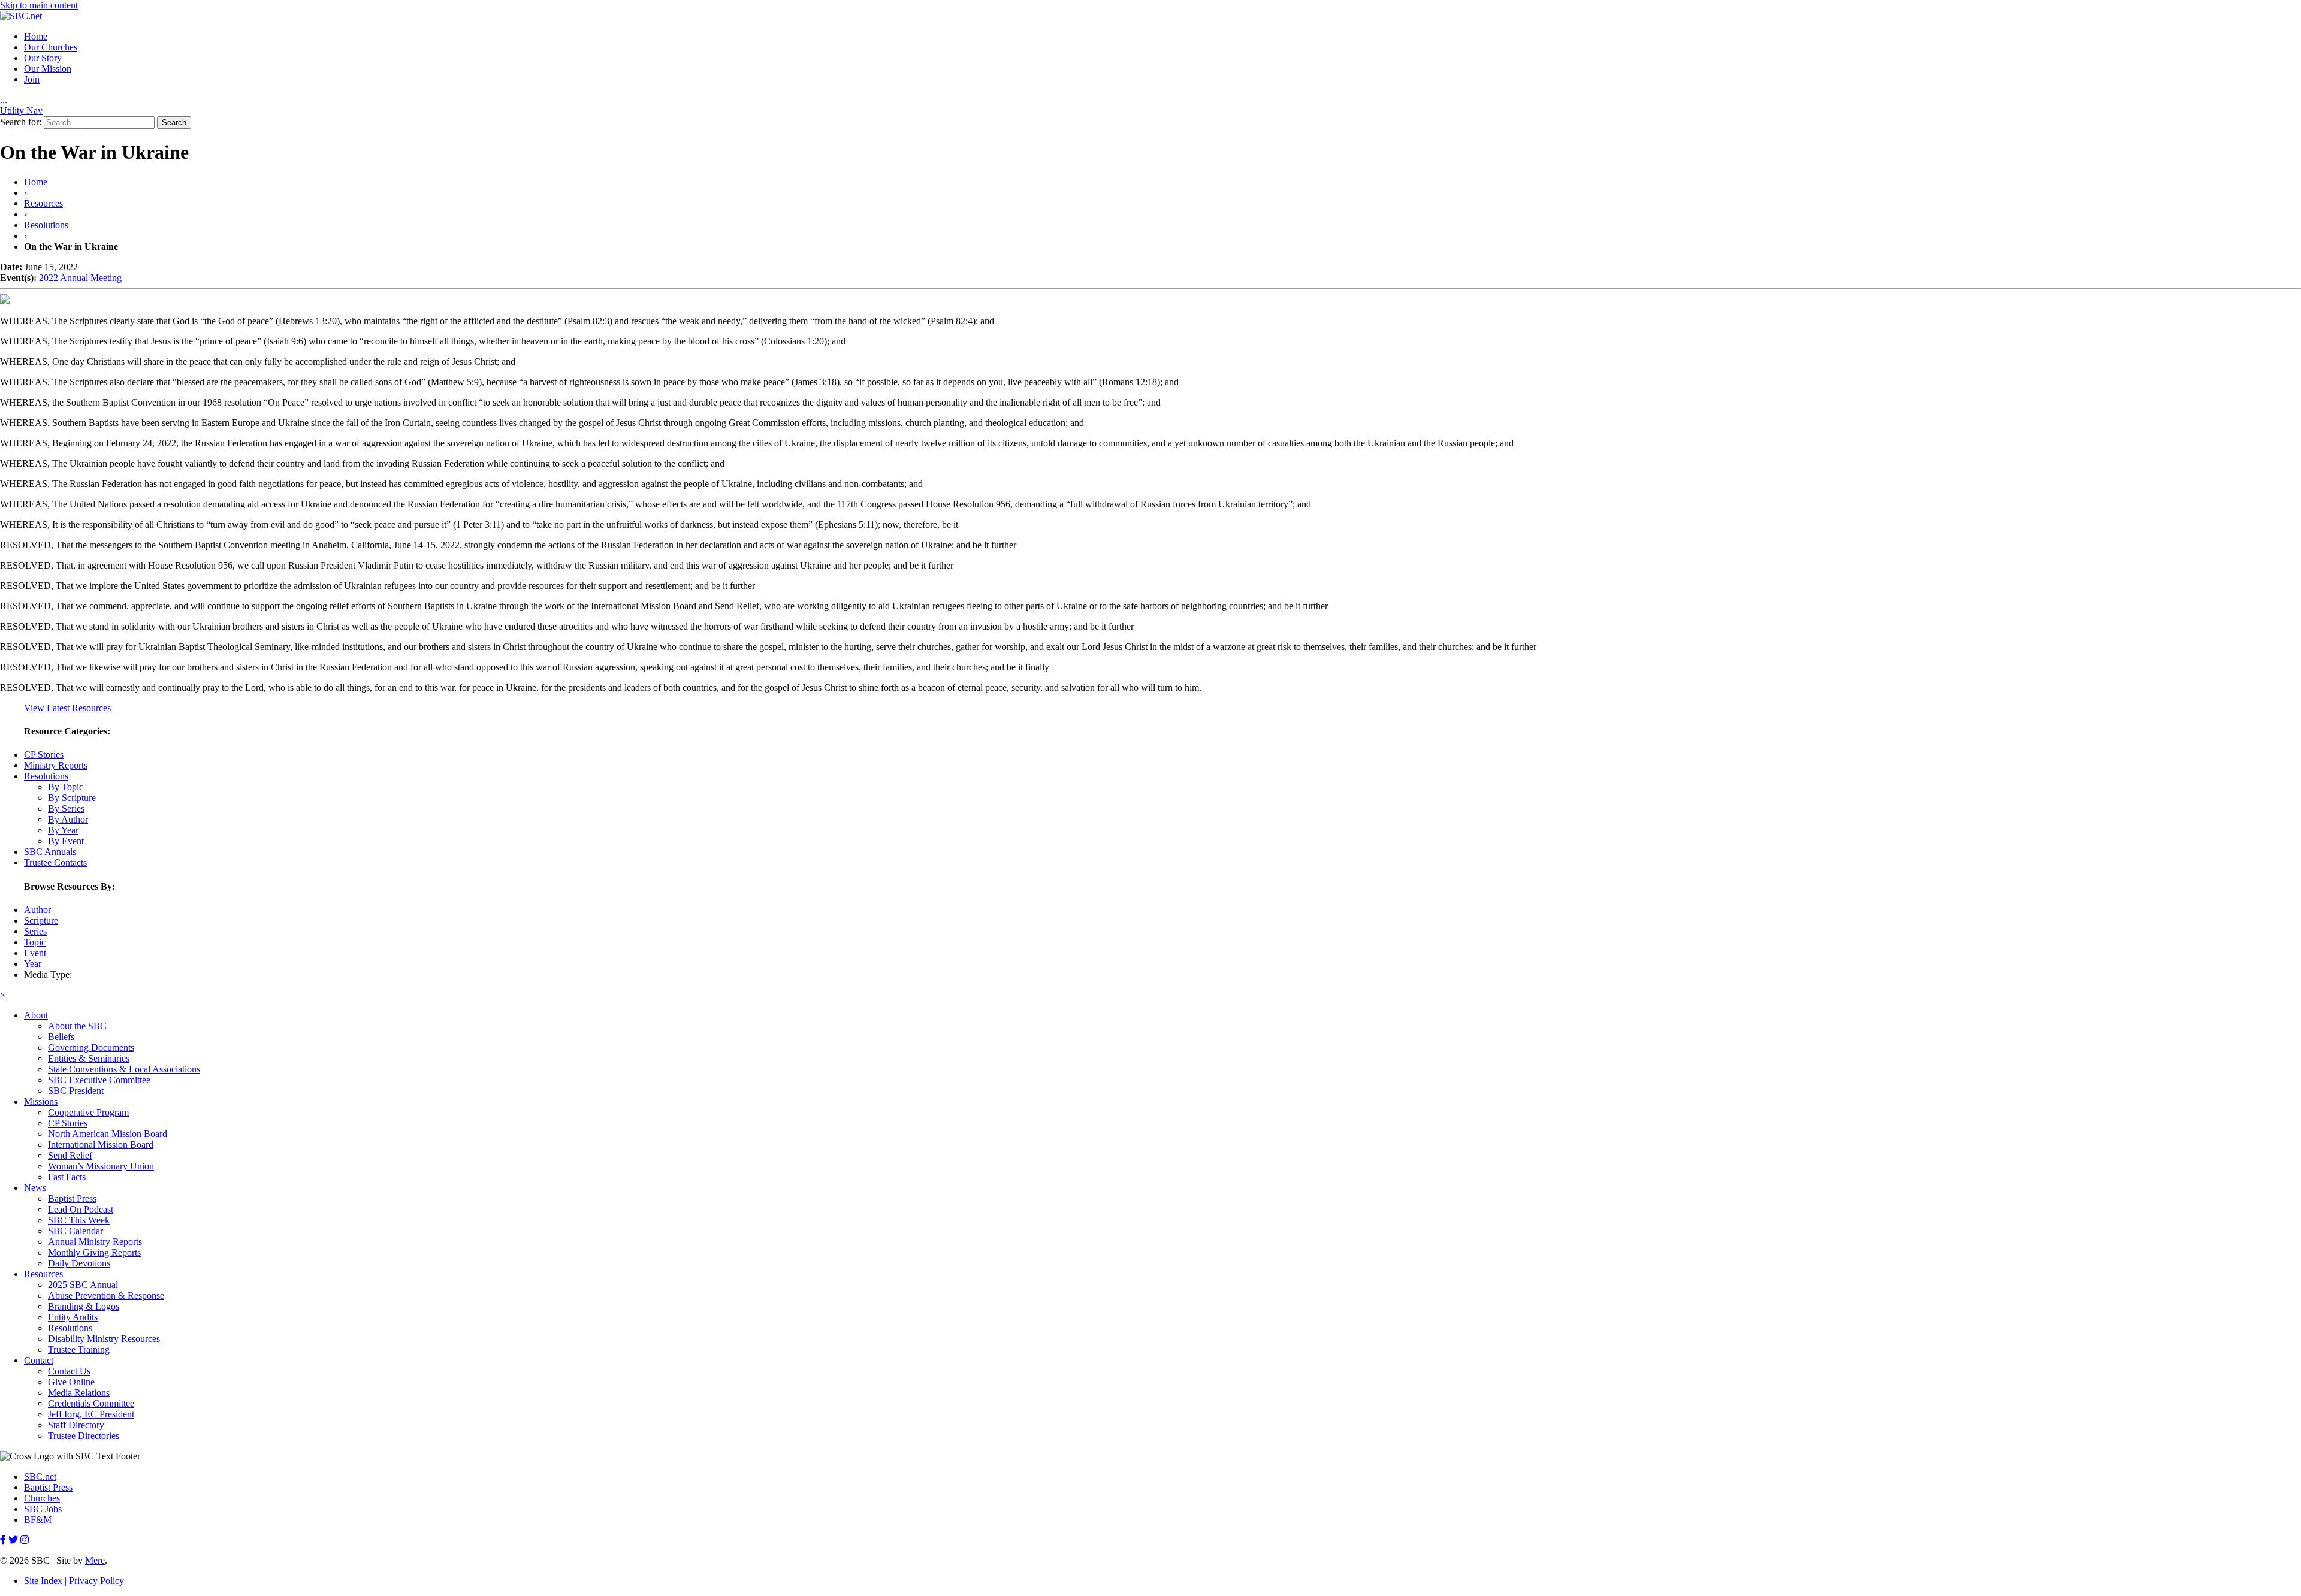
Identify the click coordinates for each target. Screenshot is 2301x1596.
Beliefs (61, 1037)
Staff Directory (76, 1425)
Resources (43, 203)
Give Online (71, 1382)
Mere (95, 1560)
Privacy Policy (96, 1581)
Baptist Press (72, 1198)
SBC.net (40, 1476)
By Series (66, 808)
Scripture (41, 921)
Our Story (43, 58)
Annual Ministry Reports (95, 1242)
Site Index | (45, 1581)
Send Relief (70, 1155)
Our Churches (51, 47)
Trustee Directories (84, 1436)
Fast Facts (67, 1177)
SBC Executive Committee (99, 1080)
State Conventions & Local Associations (124, 1069)
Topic (35, 942)
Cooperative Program (88, 1112)
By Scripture (72, 798)
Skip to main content (39, 5)
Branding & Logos (84, 1306)
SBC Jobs (43, 1509)
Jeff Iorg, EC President (91, 1414)
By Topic (66, 787)
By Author (68, 819)
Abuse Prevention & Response (106, 1296)
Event (35, 953)
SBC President (76, 1091)
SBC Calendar (76, 1231)
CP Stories (44, 755)
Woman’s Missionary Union (101, 1166)
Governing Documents (91, 1048)
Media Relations (79, 1393)
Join (32, 79)
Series (35, 931)
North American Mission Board (108, 1134)
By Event (66, 841)
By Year (63, 830)
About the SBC (77, 1026)
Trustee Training (79, 1349)
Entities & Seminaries (89, 1058)
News (35, 1188)
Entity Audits (73, 1317)
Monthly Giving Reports (94, 1252)
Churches (42, 1498)
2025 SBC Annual (83, 1285)
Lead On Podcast (81, 1209)
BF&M (38, 1520)
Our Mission (48, 69)
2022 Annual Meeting (80, 278)
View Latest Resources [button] (67, 708)
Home (36, 36)
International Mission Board (101, 1145)
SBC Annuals (50, 852)
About (36, 1015)
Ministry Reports (56, 765)
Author (37, 910)
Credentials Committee (91, 1403)
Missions (41, 1101)
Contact (39, 1360)
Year (33, 964)
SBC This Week (79, 1220)
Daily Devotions (79, 1263)
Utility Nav (21, 111)
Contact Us (69, 1371)
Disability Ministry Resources (104, 1339)
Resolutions (46, 225)
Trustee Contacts (55, 862)
